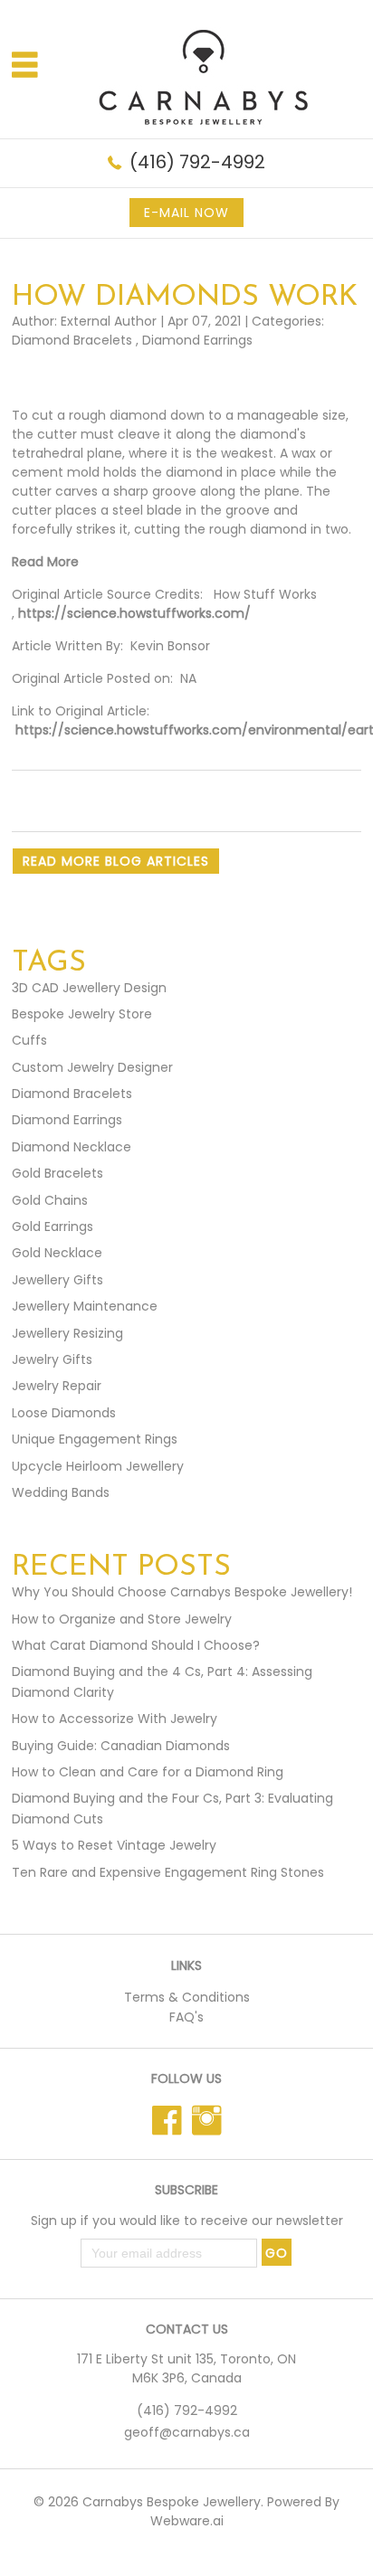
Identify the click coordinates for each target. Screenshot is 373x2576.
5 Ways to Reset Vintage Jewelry (114, 1845)
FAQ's (186, 2017)
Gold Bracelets (57, 1173)
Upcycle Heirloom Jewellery (98, 1466)
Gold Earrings (53, 1226)
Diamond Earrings (197, 340)
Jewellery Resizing (67, 1333)
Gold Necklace (57, 1253)
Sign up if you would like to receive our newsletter (187, 2221)
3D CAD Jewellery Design (89, 988)
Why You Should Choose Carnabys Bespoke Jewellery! (182, 1592)
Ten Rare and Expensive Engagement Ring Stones (168, 1872)
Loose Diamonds (64, 1413)
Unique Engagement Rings (95, 1439)
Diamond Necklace (72, 1147)
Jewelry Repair (57, 1386)
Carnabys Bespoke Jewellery (172, 2502)
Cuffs (29, 1040)
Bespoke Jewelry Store (82, 1014)
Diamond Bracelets (72, 340)
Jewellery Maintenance (85, 1306)
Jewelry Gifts (52, 1359)
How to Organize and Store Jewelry (122, 1619)
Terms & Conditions (187, 1997)
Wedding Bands (61, 1492)
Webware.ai (187, 2521)
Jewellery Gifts (57, 1280)
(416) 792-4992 (197, 162)
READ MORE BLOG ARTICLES (116, 861)
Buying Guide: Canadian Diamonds (121, 1746)
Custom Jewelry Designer (92, 1067)
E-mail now (186, 213)
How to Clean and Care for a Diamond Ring (148, 1772)
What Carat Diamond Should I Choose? (136, 1645)
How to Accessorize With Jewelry (115, 1719)
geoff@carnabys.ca (187, 2432)
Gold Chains (50, 1200)
